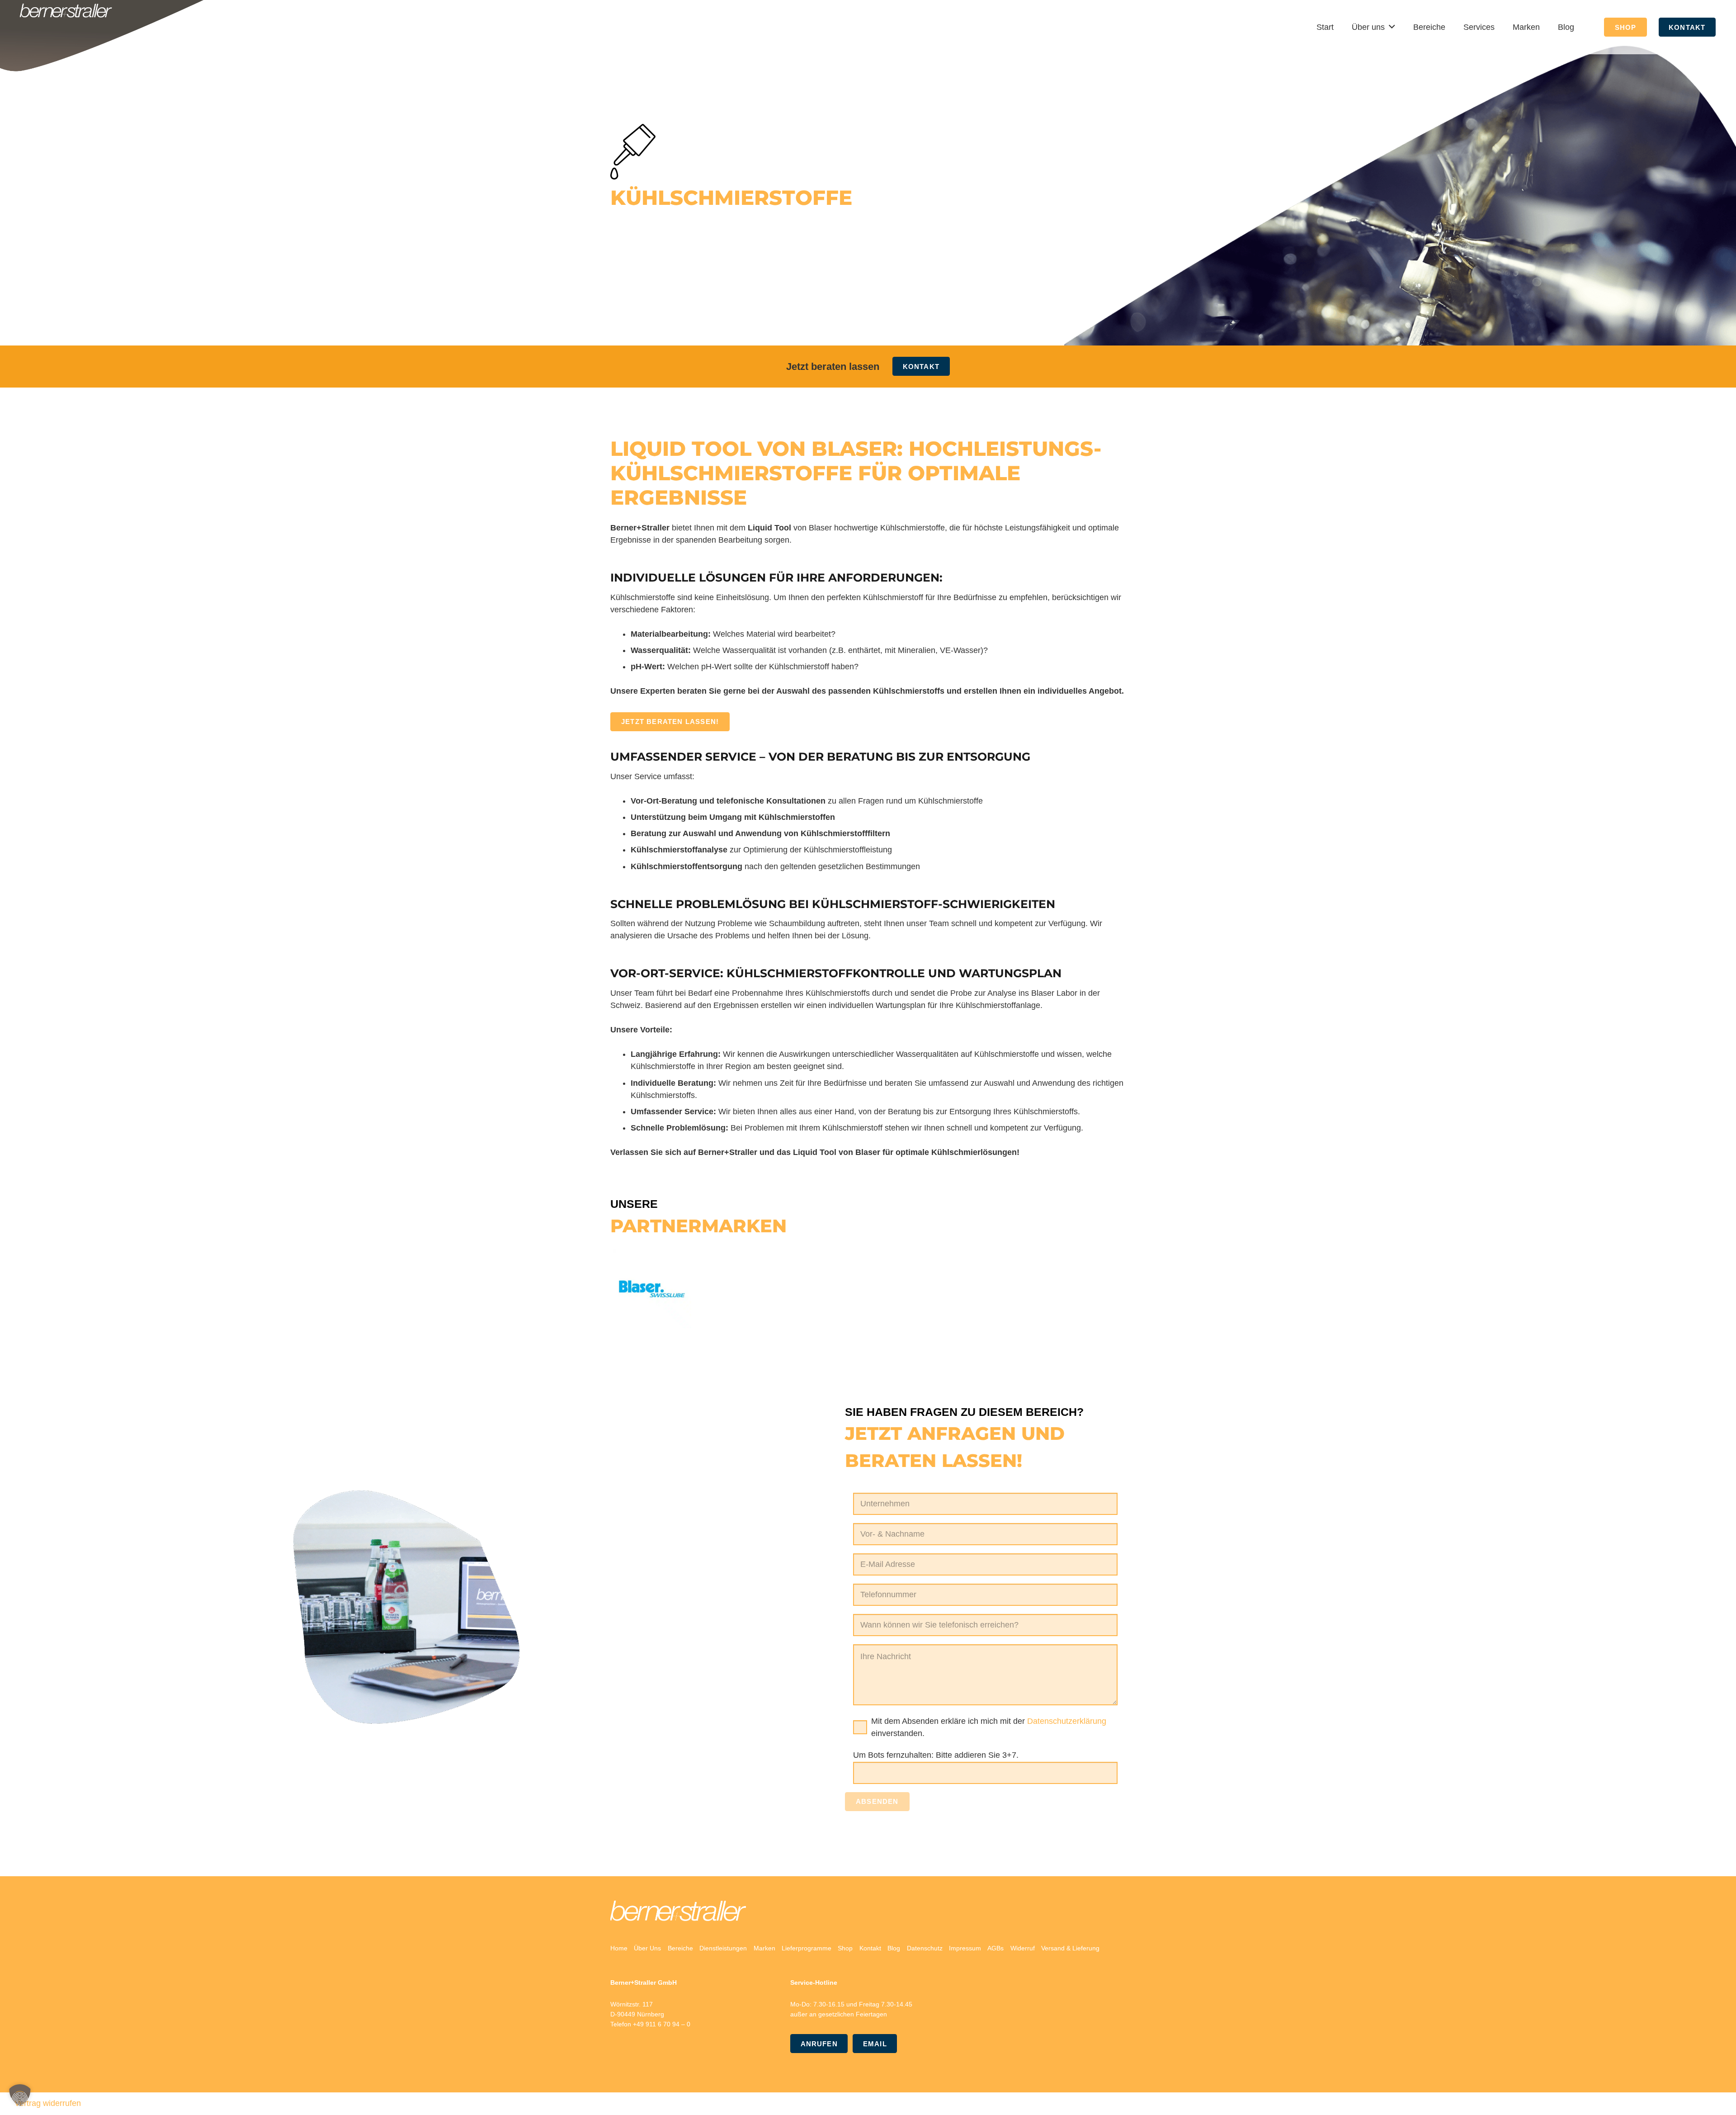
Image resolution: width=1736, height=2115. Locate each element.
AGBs (995, 1948)
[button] (20, 2095)
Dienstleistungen (723, 1948)
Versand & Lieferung (1070, 1948)
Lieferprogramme (807, 1948)
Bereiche (680, 1948)
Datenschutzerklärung (1067, 1721)
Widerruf (1023, 1948)
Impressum (965, 1948)
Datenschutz (925, 1948)
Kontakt (870, 1948)
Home (619, 1948)
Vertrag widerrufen (48, 2103)
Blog (894, 1948)
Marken (764, 1948)
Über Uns (647, 1948)
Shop (845, 1948)
